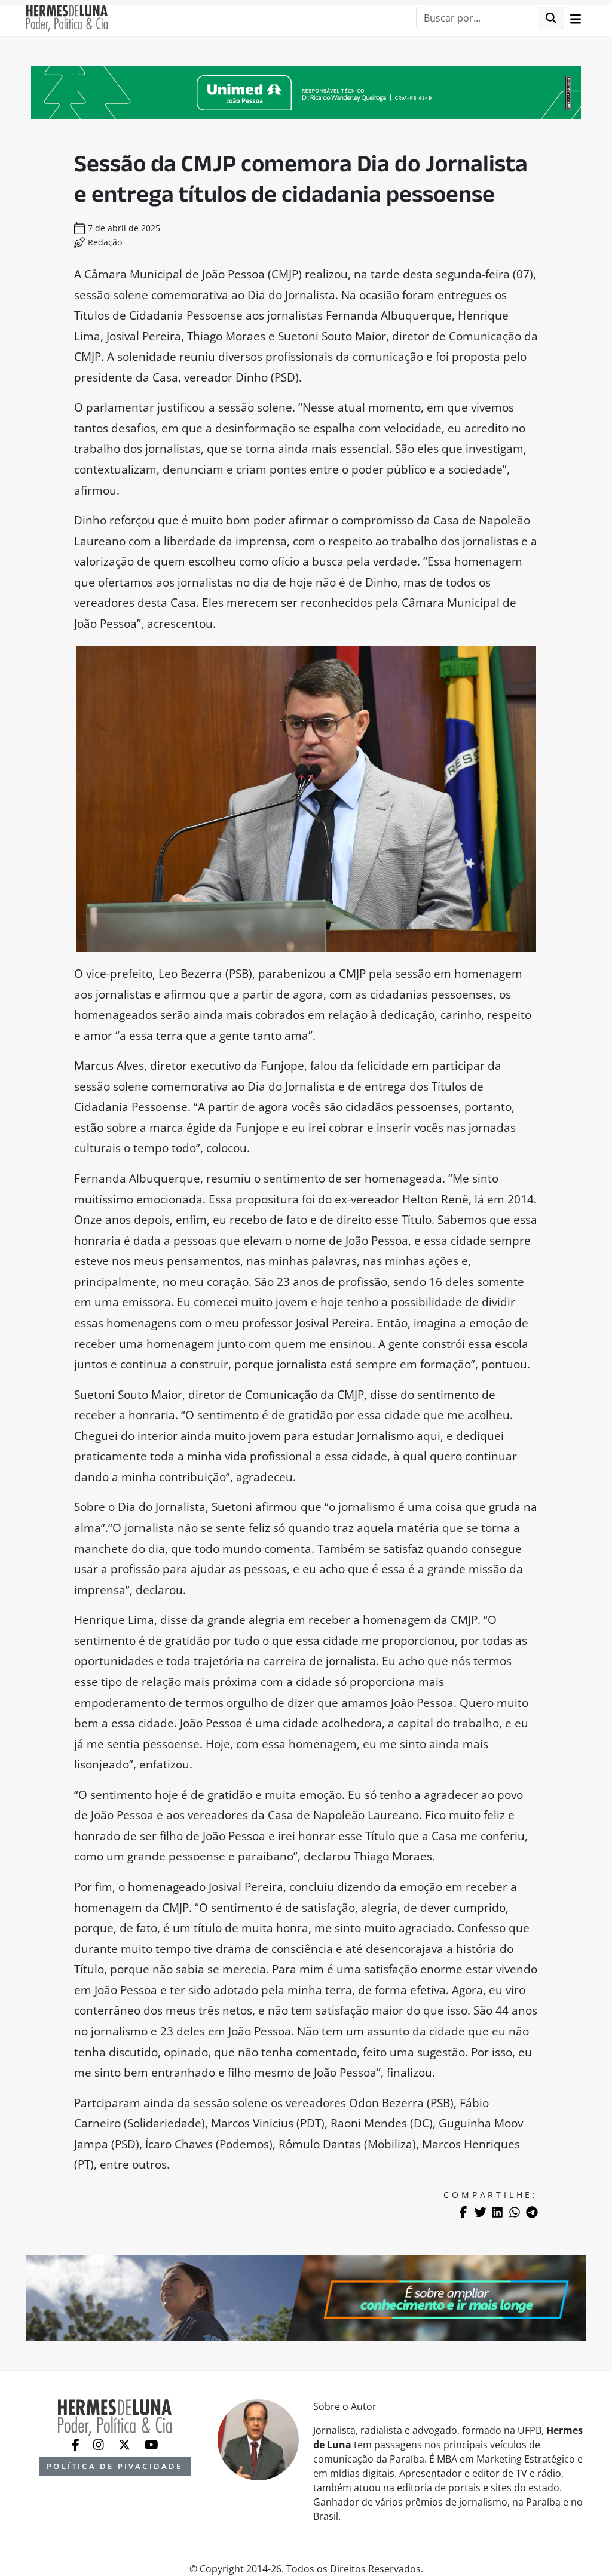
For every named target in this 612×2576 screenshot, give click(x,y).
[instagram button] (100, 2443)
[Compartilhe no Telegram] (532, 2212)
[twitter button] (126, 2443)
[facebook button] (77, 2443)
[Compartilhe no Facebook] (463, 2212)
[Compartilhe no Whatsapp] (515, 2212)
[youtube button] (152, 2443)
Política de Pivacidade (114, 2466)
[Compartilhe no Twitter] (481, 2212)
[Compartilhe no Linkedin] (497, 2212)
